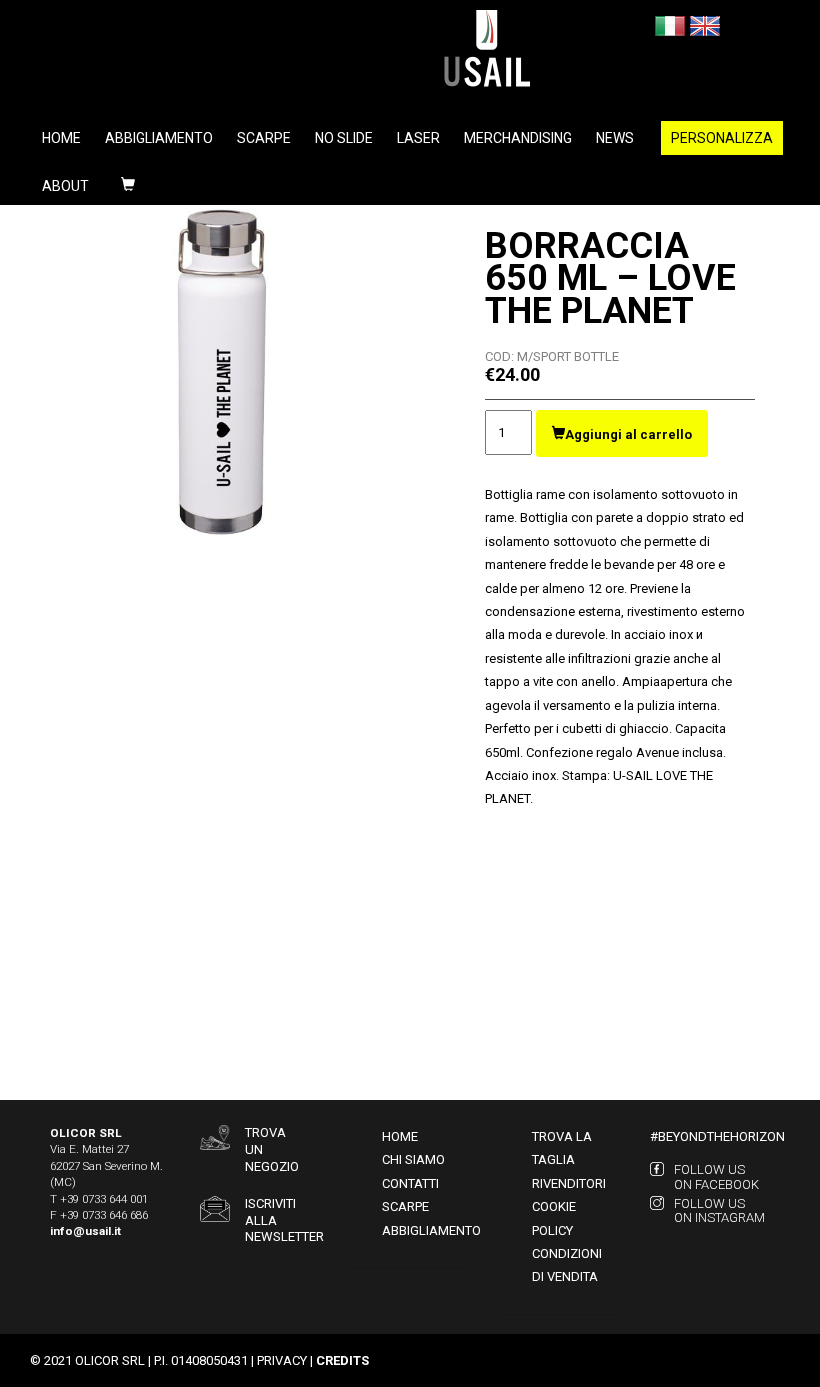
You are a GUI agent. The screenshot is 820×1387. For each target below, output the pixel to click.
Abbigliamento (159, 138)
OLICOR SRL (110, 1360)
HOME (400, 1136)
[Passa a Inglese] (705, 24)
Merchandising (518, 138)
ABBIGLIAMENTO (431, 1230)
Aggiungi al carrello (628, 434)
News (615, 138)
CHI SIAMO (413, 1159)
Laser (418, 138)
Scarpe (264, 138)
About (65, 186)
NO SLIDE (344, 138)
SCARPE (405, 1206)
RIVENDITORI (569, 1183)
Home (61, 138)
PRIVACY (282, 1360)
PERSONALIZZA (722, 138)
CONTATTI (410, 1183)
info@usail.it (85, 1231)
